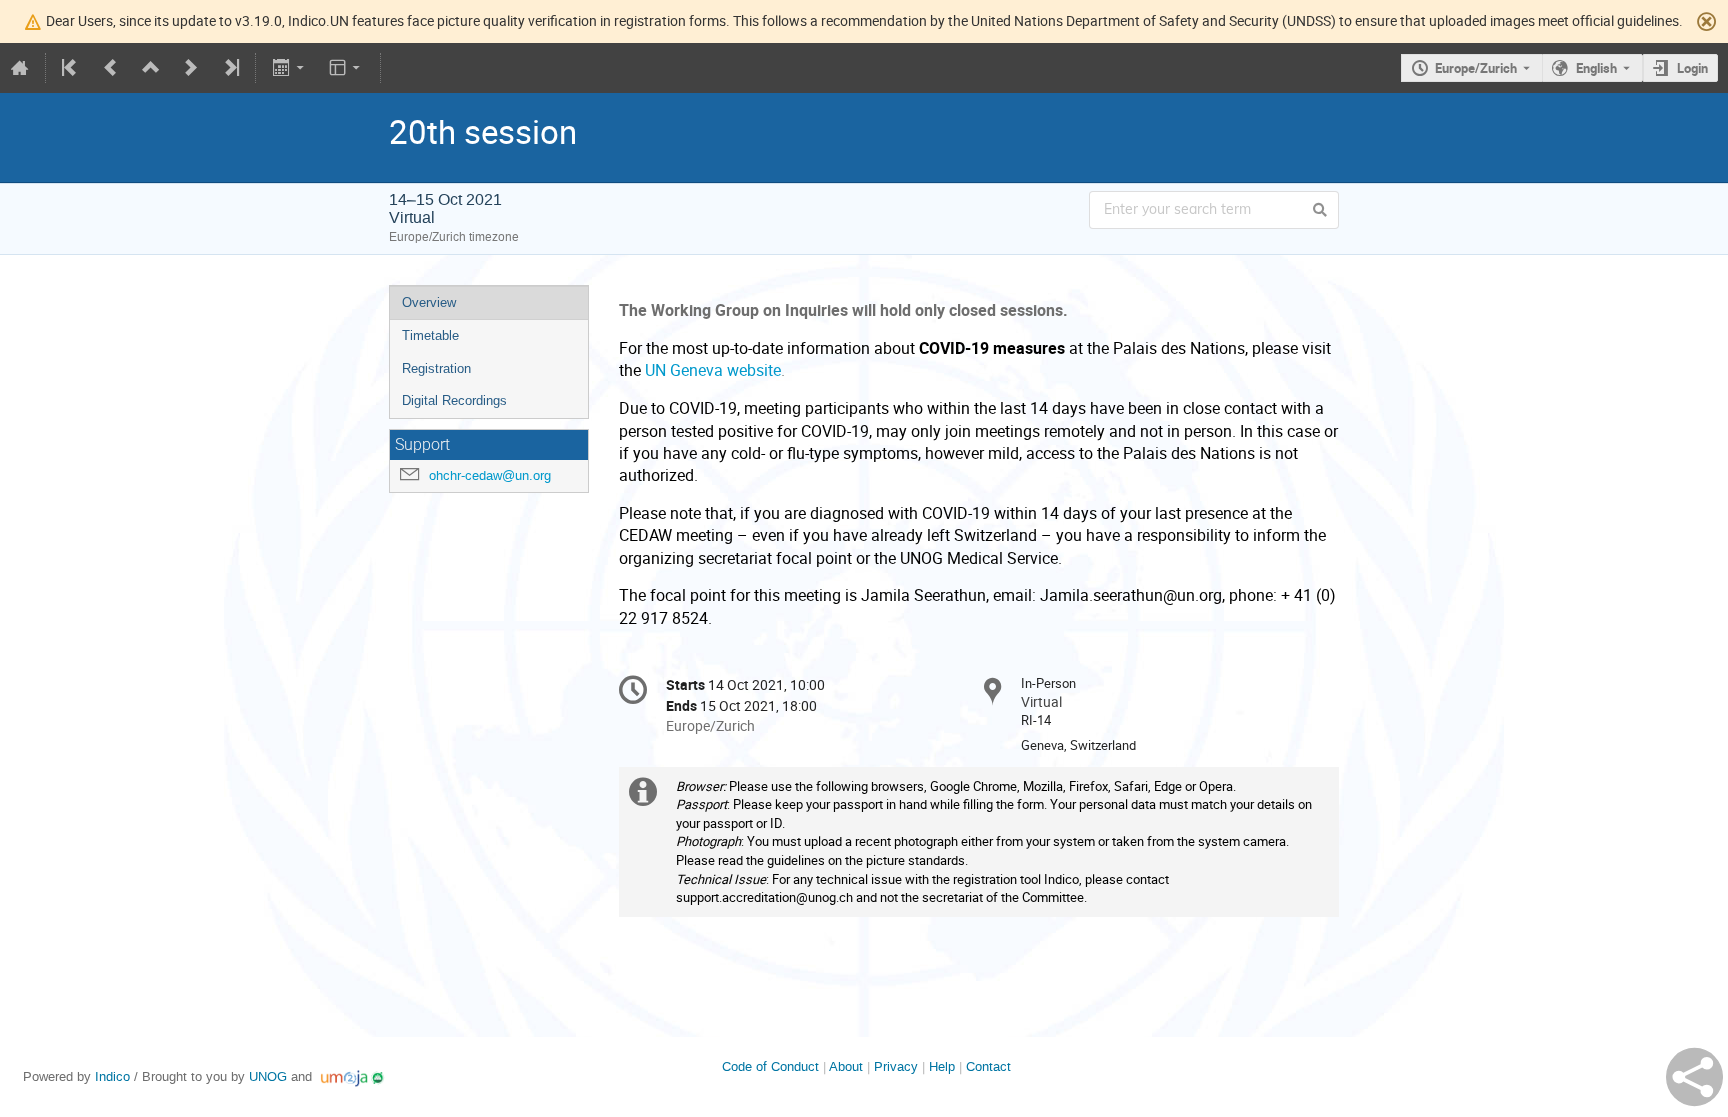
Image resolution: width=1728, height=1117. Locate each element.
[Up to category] (151, 68)
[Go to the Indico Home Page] (20, 68)
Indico (112, 1076)
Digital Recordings (454, 400)
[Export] (289, 68)
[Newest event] (230, 68)
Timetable (430, 335)
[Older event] (111, 68)
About (846, 1066)
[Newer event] (191, 68)
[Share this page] (1694, 1077)
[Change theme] (346, 68)
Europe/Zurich (1476, 68)
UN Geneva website (713, 370)
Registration (436, 368)
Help (942, 1066)
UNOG (268, 1076)
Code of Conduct (770, 1066)
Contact (988, 1066)
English (1596, 68)
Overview (429, 302)
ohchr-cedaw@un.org (490, 475)
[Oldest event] (71, 68)
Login (1692, 68)
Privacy (896, 1066)
